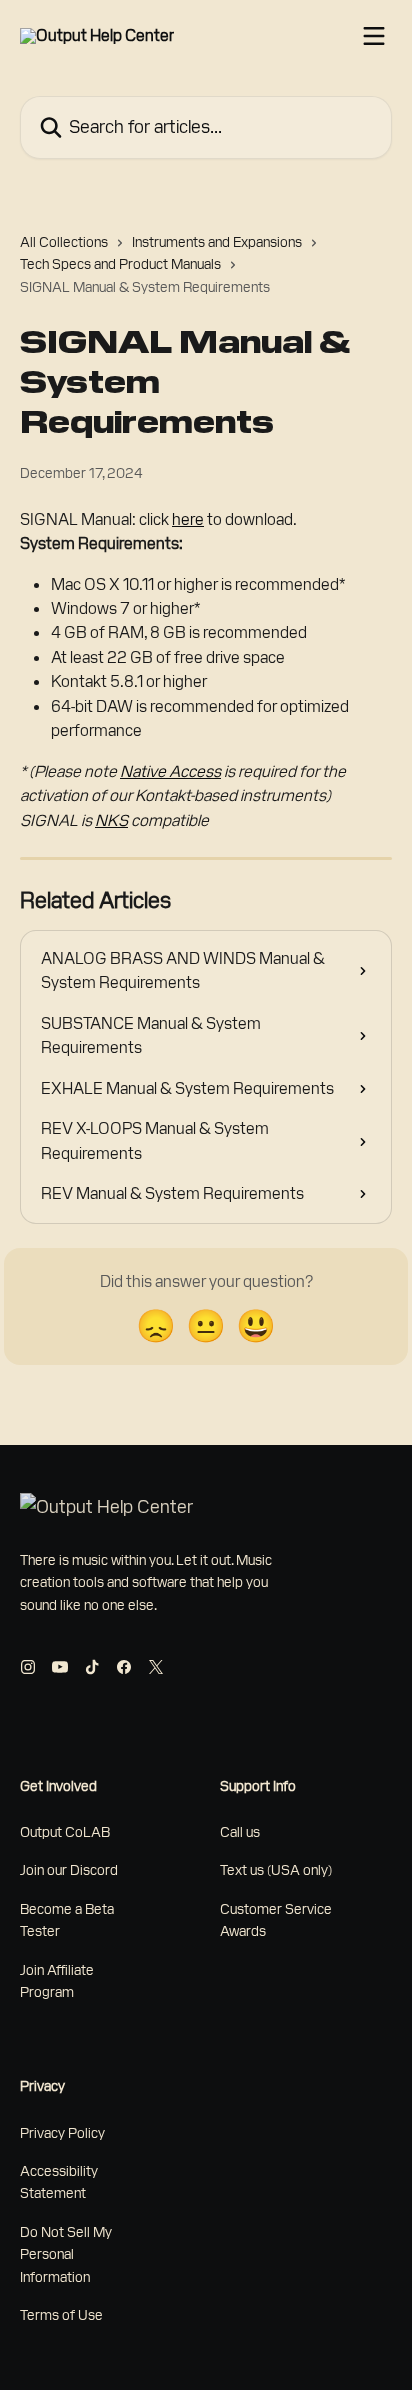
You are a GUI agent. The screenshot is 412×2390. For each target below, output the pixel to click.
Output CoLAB (65, 1832)
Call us (240, 1832)
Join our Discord (69, 1870)
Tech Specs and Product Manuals (120, 264)
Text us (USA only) (276, 1870)
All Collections (64, 242)
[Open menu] (374, 36)
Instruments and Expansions (217, 242)
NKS (111, 820)
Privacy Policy (62, 2133)
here (188, 519)
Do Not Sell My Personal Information (66, 2254)
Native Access (170, 771)
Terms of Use (61, 2315)
